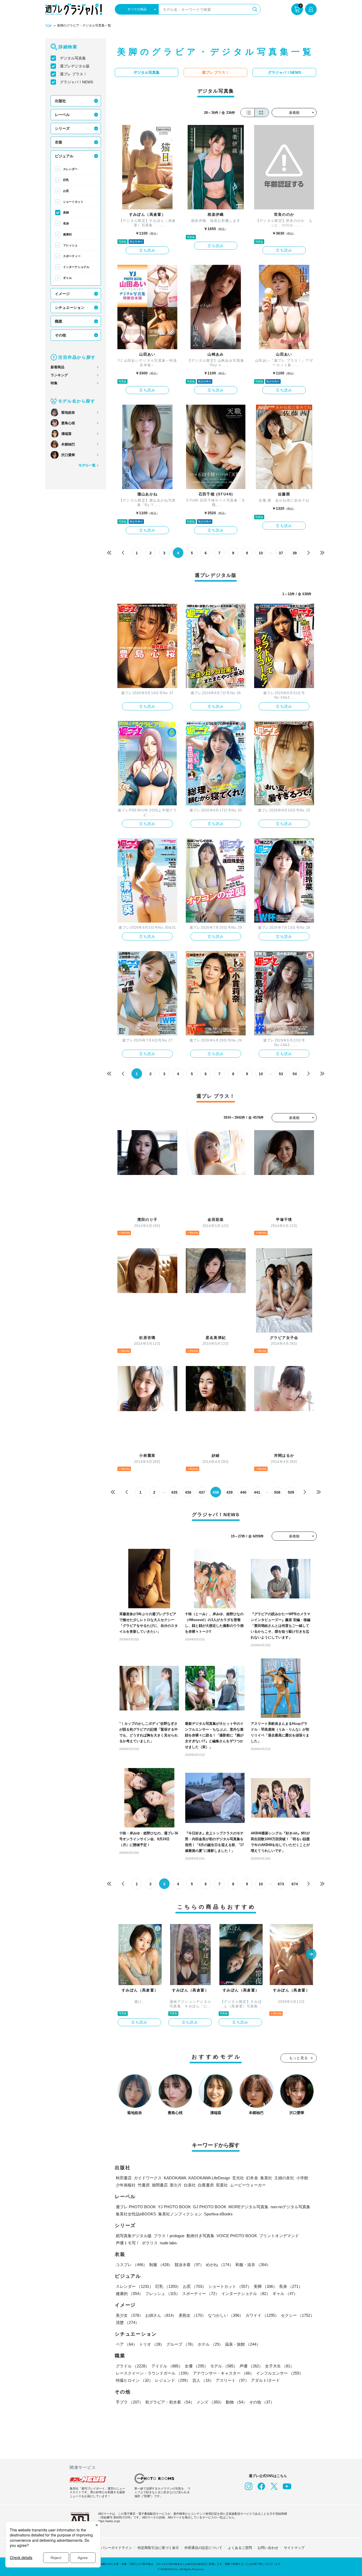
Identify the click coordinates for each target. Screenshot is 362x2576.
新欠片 (176, 2185)
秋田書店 (124, 2178)
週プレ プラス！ (73, 74)
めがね (220, 2265)
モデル (224, 2366)
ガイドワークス (148, 2178)
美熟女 (192, 2315)
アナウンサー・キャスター (223, 2373)
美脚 (66, 213)
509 (291, 1492)
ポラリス (150, 2243)
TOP (48, 26)
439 (229, 1492)
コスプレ (131, 2265)
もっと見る (299, 2058)
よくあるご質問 (240, 2548)
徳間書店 (160, 2185)
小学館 (302, 2178)
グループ (181, 2344)
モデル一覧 (87, 465)
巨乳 (66, 180)
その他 (60, 335)
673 (281, 1884)
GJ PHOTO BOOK (210, 2207)
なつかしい (226, 2315)
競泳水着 (189, 2265)
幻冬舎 (252, 2178)
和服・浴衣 (253, 2265)
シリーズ (62, 128)
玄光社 (238, 2178)
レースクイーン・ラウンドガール (153, 2373)
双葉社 (222, 2185)
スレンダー (70, 169)
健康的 (67, 234)
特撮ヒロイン (134, 2380)
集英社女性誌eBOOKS (136, 2214)
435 (174, 1492)
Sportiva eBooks (218, 2214)
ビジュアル (64, 156)
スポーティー (72, 256)
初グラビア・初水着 (170, 2402)
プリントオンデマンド (279, 2236)
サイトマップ (294, 2548)
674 (295, 1884)
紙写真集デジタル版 (134, 2236)
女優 (196, 2366)
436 (188, 1492)
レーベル (62, 115)
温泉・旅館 (243, 2344)
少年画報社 (126, 2185)
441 (257, 1492)
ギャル (67, 278)
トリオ (152, 2344)
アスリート (232, 2380)
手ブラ (129, 2402)
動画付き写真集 (200, 2236)
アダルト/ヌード (265, 2380)
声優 (251, 2366)
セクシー (298, 2315)
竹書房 (144, 2185)
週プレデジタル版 (75, 66)
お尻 (66, 191)
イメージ (62, 294)
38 (295, 553)
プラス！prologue (169, 2236)
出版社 (60, 101)
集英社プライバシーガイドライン (106, 2548)
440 (243, 1492)
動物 (236, 2402)
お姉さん (161, 2315)
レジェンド (173, 2380)
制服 (161, 2265)
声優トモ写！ (128, 2243)
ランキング (59, 375)
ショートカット (73, 202)
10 (261, 553)
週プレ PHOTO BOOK (136, 2207)
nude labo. (169, 2243)
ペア (126, 2344)
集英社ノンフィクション (180, 2214)
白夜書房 (206, 2185)
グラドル (133, 2366)
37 (281, 553)
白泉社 (190, 2185)
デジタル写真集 (73, 58)
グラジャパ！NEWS (76, 82)
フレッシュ (70, 245)
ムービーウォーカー (248, 2185)
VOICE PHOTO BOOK (237, 2236)
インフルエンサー (280, 2373)
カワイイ (262, 2315)
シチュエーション (70, 308)
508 (277, 1492)
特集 (54, 383)
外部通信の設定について (203, 2548)
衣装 (59, 142)
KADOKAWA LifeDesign (209, 2178)
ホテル (210, 2344)
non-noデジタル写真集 (290, 2207)
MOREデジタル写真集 (248, 2207)
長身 (66, 223)
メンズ (210, 2402)
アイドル (167, 2366)
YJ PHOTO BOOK (174, 2207)
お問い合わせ (268, 2548)
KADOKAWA (175, 2178)
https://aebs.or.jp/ (109, 2521)
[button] (311, 1955)
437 (202, 1492)
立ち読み (147, 250)
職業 (59, 321)
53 (281, 1074)
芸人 (203, 2380)
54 (295, 1074)
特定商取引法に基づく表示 (158, 2548)
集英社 (266, 2178)
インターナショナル (76, 267)
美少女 (129, 2315)
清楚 (127, 2322)
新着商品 (58, 367)
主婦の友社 (284, 2178)
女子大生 (280, 2366)
